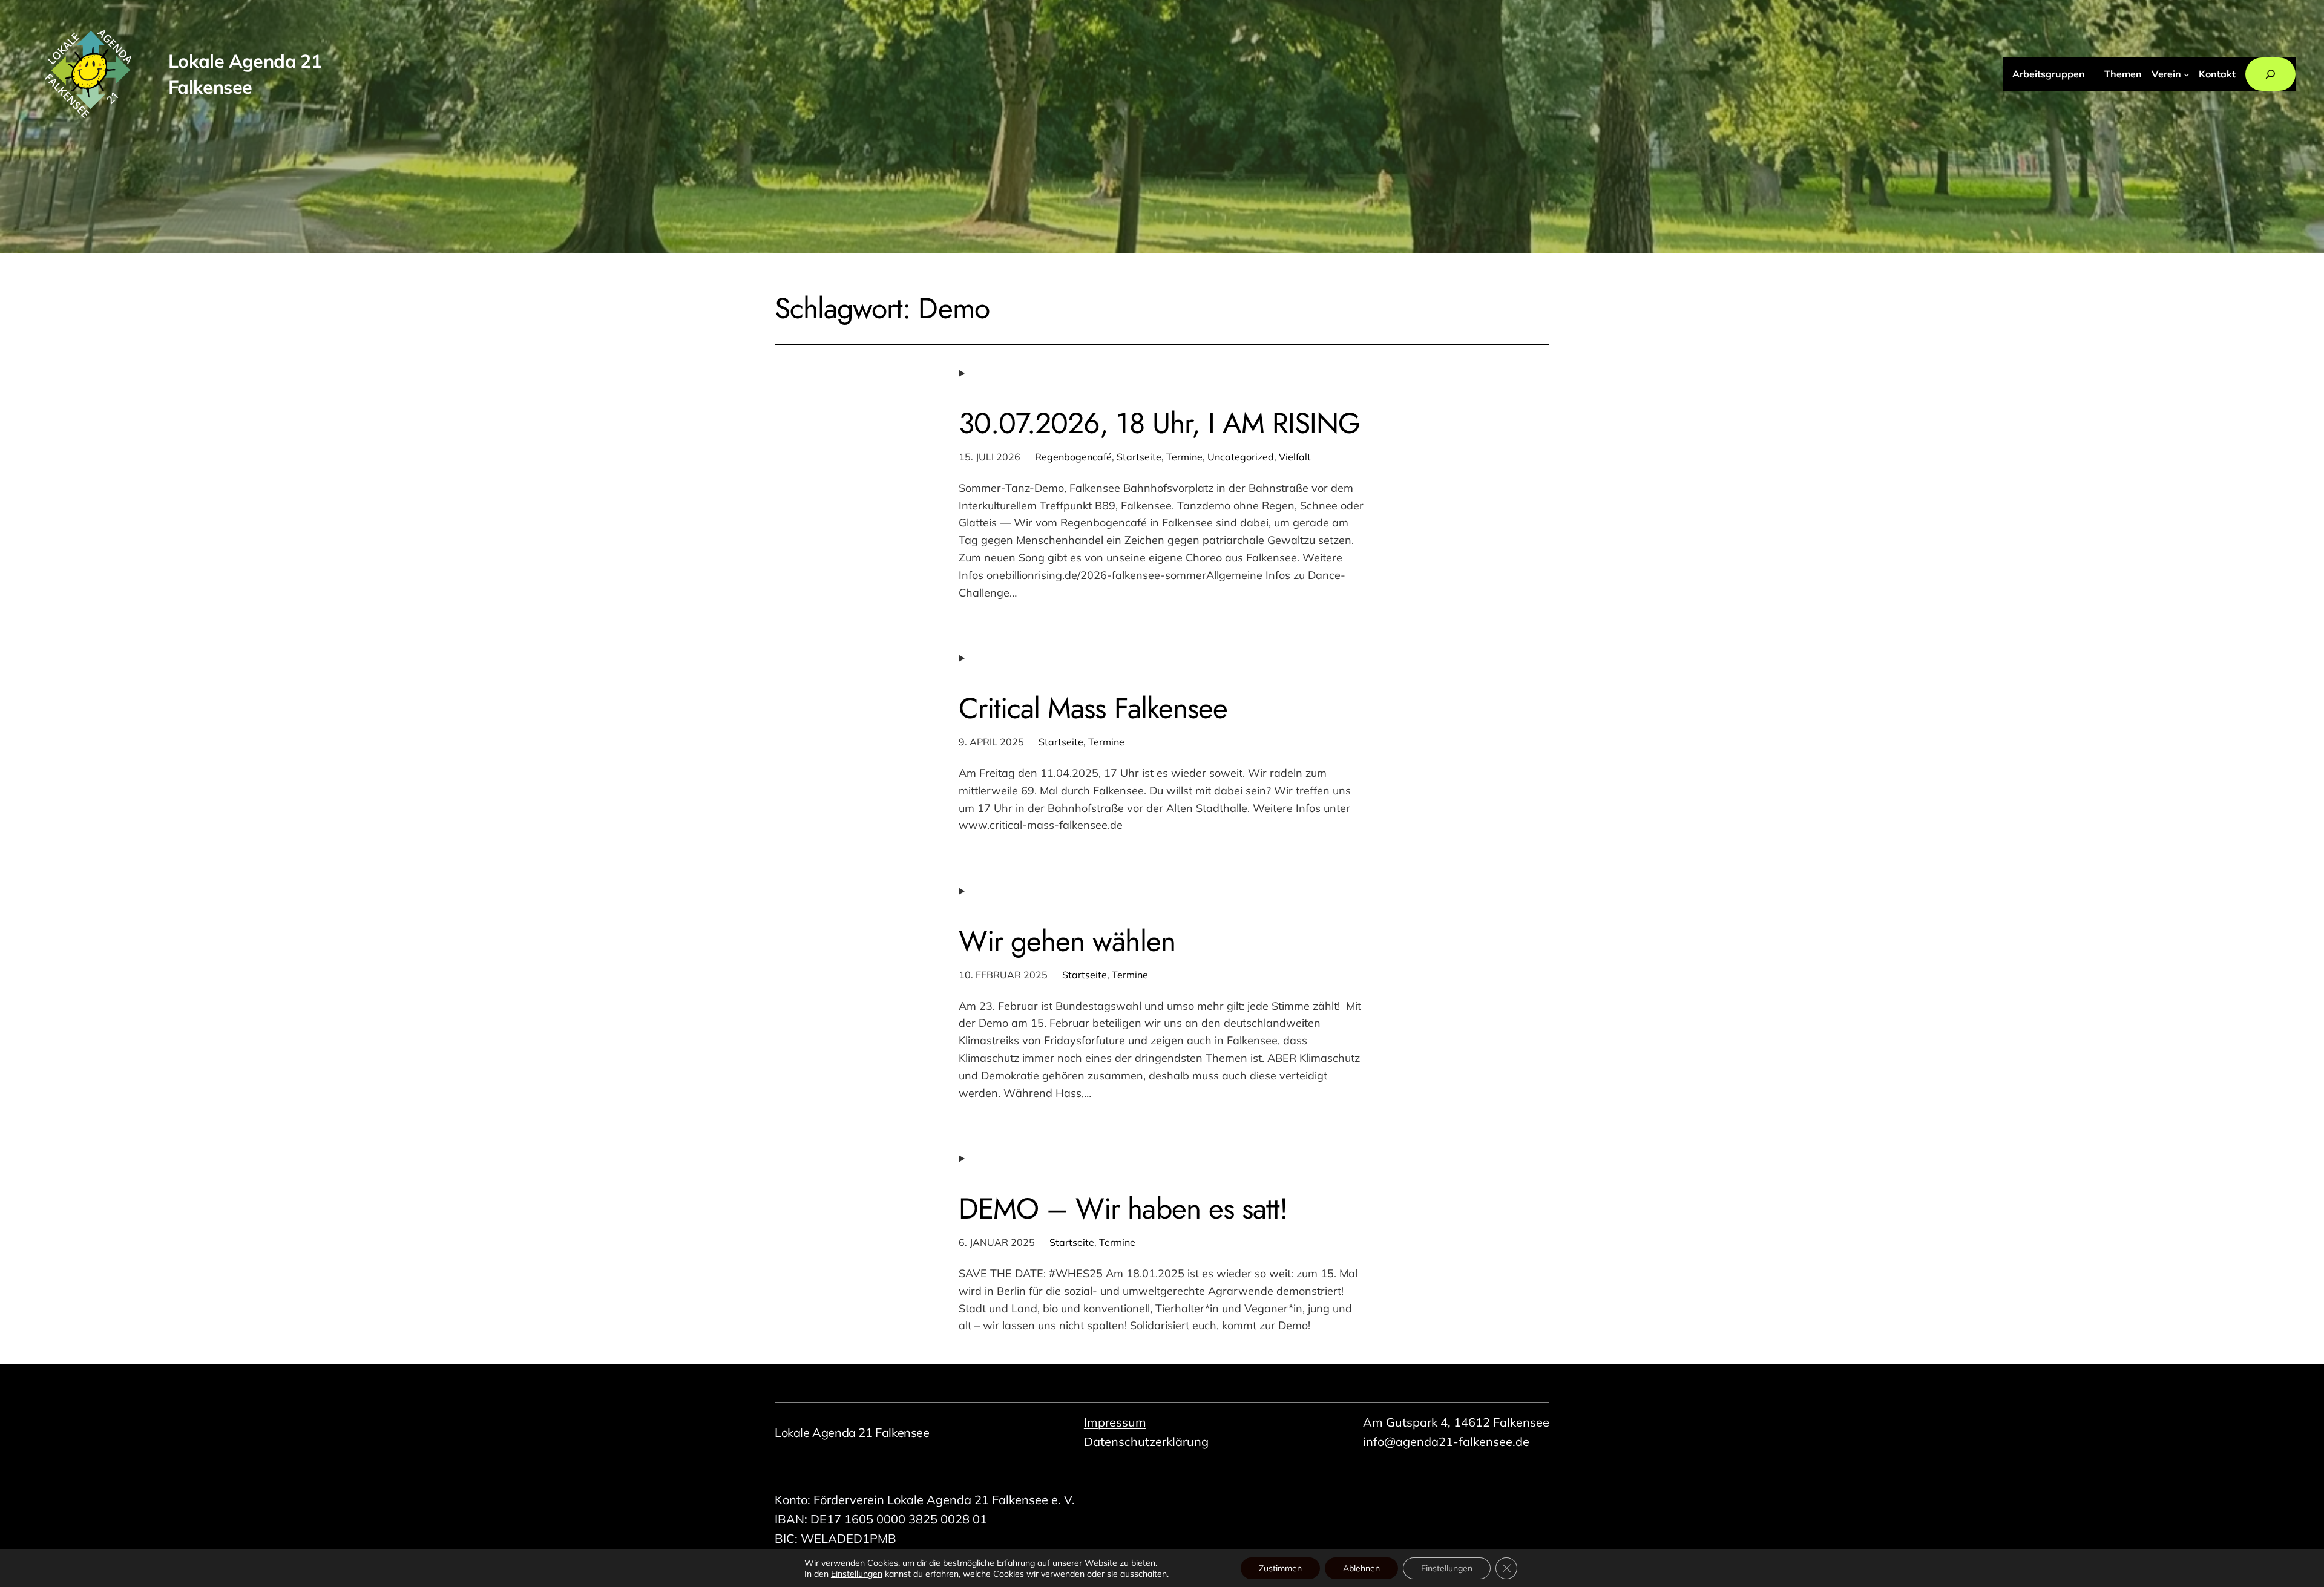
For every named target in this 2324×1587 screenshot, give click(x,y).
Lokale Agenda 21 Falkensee (852, 1432)
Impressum (1115, 1422)
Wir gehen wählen (1067, 941)
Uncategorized (1241, 457)
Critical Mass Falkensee (1093, 708)
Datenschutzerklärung (1146, 1441)
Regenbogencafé (1073, 457)
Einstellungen (857, 1574)
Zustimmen (1280, 1568)
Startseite (1139, 457)
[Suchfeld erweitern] (2270, 74)
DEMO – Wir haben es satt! (1123, 1209)
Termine (1184, 457)
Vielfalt (1295, 457)
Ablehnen (1361, 1568)
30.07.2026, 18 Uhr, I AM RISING (1159, 423)
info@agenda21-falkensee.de (1446, 1441)
